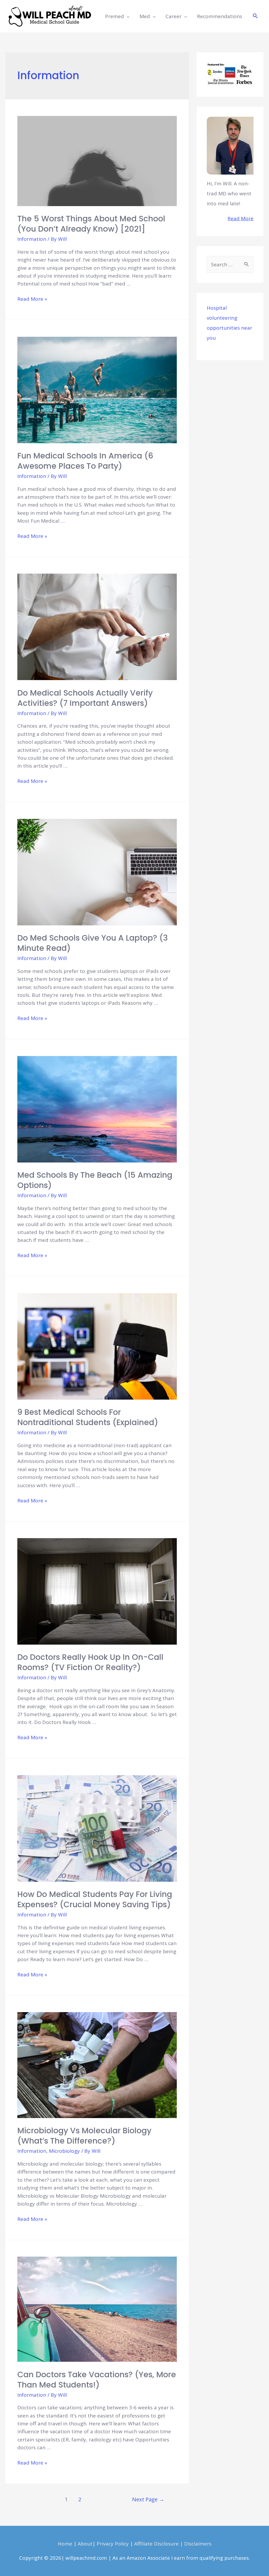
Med (145, 16)
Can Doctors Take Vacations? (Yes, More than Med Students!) (97, 2380)
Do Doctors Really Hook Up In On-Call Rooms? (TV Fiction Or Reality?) (90, 1662)
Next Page (148, 2499)
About (85, 2544)
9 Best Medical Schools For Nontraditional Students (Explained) (88, 1417)
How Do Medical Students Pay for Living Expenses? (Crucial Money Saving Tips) (95, 1899)
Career (174, 16)
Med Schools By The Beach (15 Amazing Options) (95, 1180)
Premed (115, 16)
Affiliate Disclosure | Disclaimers (173, 2544)
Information (32, 239)
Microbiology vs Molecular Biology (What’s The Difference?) (84, 2136)
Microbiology (64, 2151)
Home (65, 2544)
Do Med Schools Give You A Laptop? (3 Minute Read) (93, 943)
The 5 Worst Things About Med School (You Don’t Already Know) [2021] (91, 224)
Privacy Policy (113, 2544)
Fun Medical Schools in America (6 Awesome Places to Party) (85, 461)
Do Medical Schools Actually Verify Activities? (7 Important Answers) (85, 698)
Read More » (32, 299)
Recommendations (220, 16)
